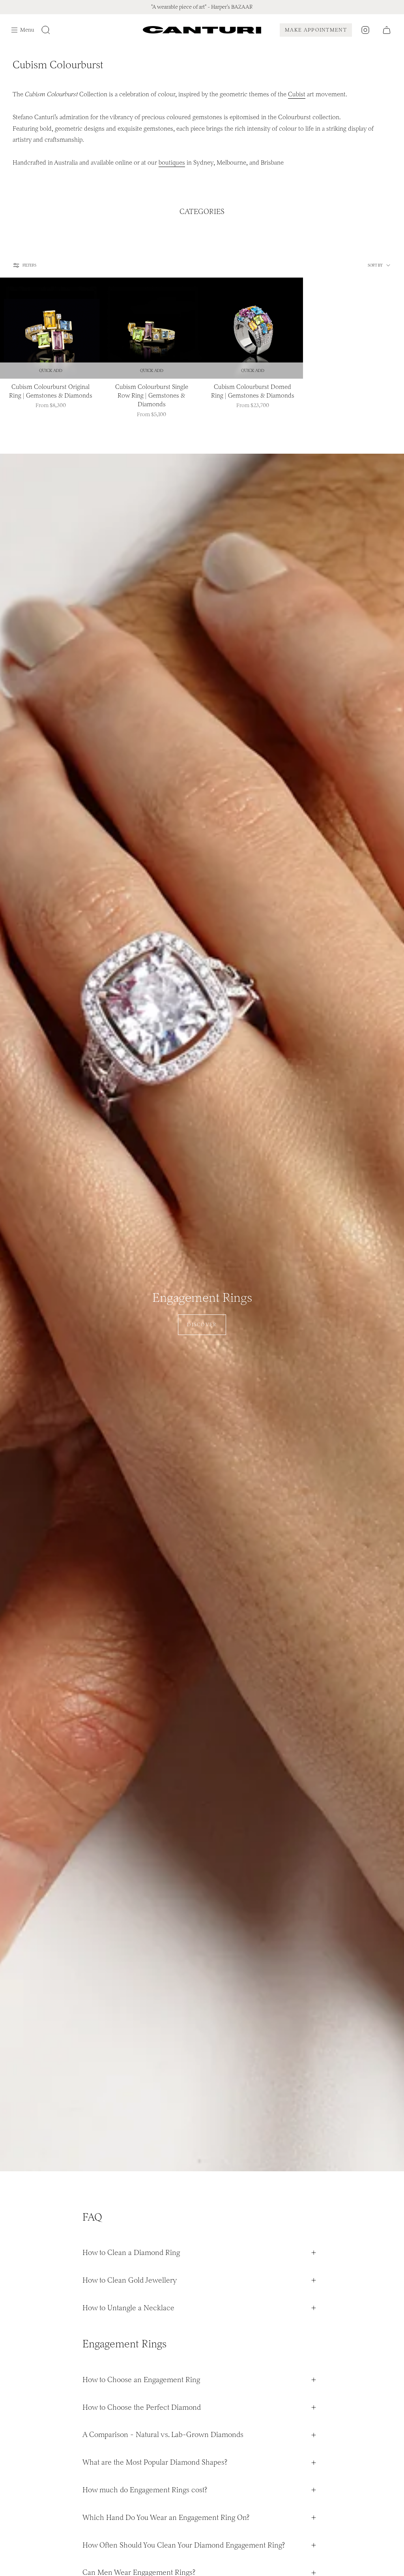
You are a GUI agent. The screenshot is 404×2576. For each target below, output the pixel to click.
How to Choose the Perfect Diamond (142, 2407)
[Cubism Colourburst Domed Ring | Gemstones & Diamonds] (252, 328)
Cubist (297, 94)
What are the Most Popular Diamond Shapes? (155, 2462)
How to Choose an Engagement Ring (141, 2380)
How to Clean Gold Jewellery (130, 2280)
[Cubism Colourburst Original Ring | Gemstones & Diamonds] (50, 328)
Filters (29, 265)
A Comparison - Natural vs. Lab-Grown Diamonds (163, 2434)
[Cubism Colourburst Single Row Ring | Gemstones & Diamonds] (151, 328)
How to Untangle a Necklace (128, 2308)
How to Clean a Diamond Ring (131, 2252)
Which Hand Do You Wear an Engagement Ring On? (166, 2517)
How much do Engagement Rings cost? (145, 2490)
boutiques (172, 162)
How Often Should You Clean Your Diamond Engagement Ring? (184, 2545)
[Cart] (387, 30)
